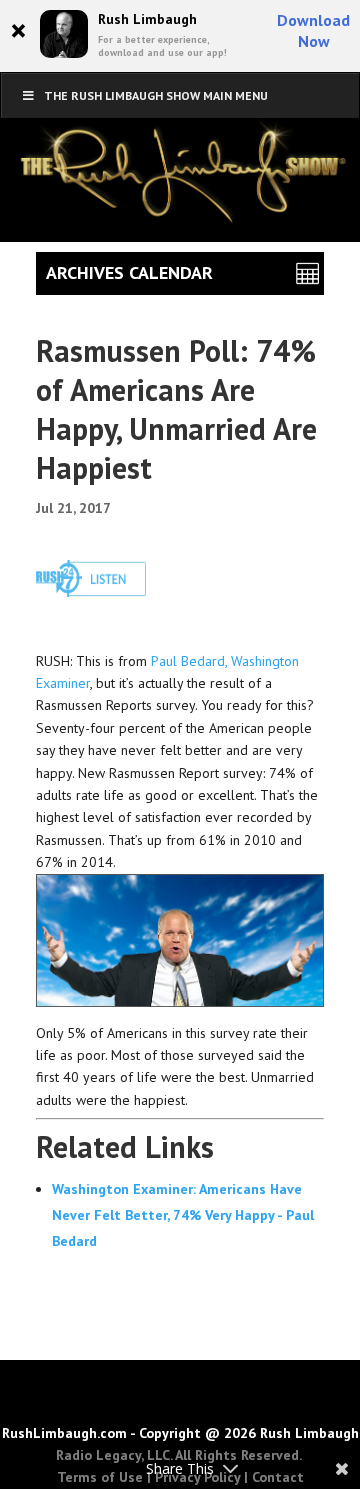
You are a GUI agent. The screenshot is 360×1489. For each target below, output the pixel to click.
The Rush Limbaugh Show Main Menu (156, 95)
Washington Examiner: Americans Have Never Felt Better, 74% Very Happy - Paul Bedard (183, 1215)
